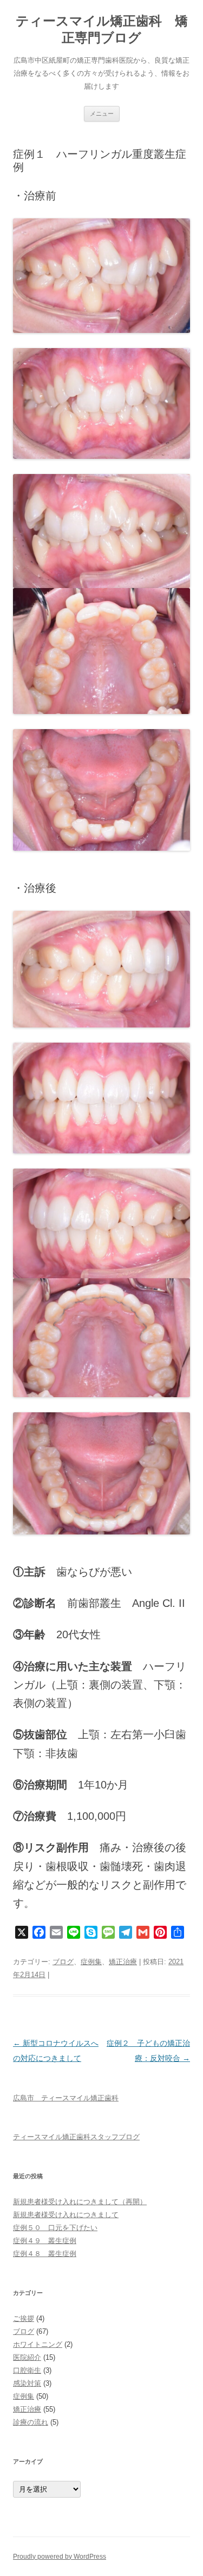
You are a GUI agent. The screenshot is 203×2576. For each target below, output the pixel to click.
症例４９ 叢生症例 (45, 2241)
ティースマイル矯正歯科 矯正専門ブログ (102, 29)
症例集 (91, 1962)
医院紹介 (27, 2357)
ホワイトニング (38, 2344)
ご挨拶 (24, 2318)
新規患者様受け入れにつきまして (66, 2215)
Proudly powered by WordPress (60, 2557)
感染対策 (27, 2383)
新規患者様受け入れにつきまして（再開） (80, 2202)
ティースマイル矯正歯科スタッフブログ (76, 2137)
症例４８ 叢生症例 (45, 2254)
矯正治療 (123, 1962)
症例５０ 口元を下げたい (55, 2228)
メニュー (102, 114)
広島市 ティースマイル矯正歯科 (66, 2098)
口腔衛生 (27, 2370)
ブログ (63, 1962)
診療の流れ (31, 2422)
